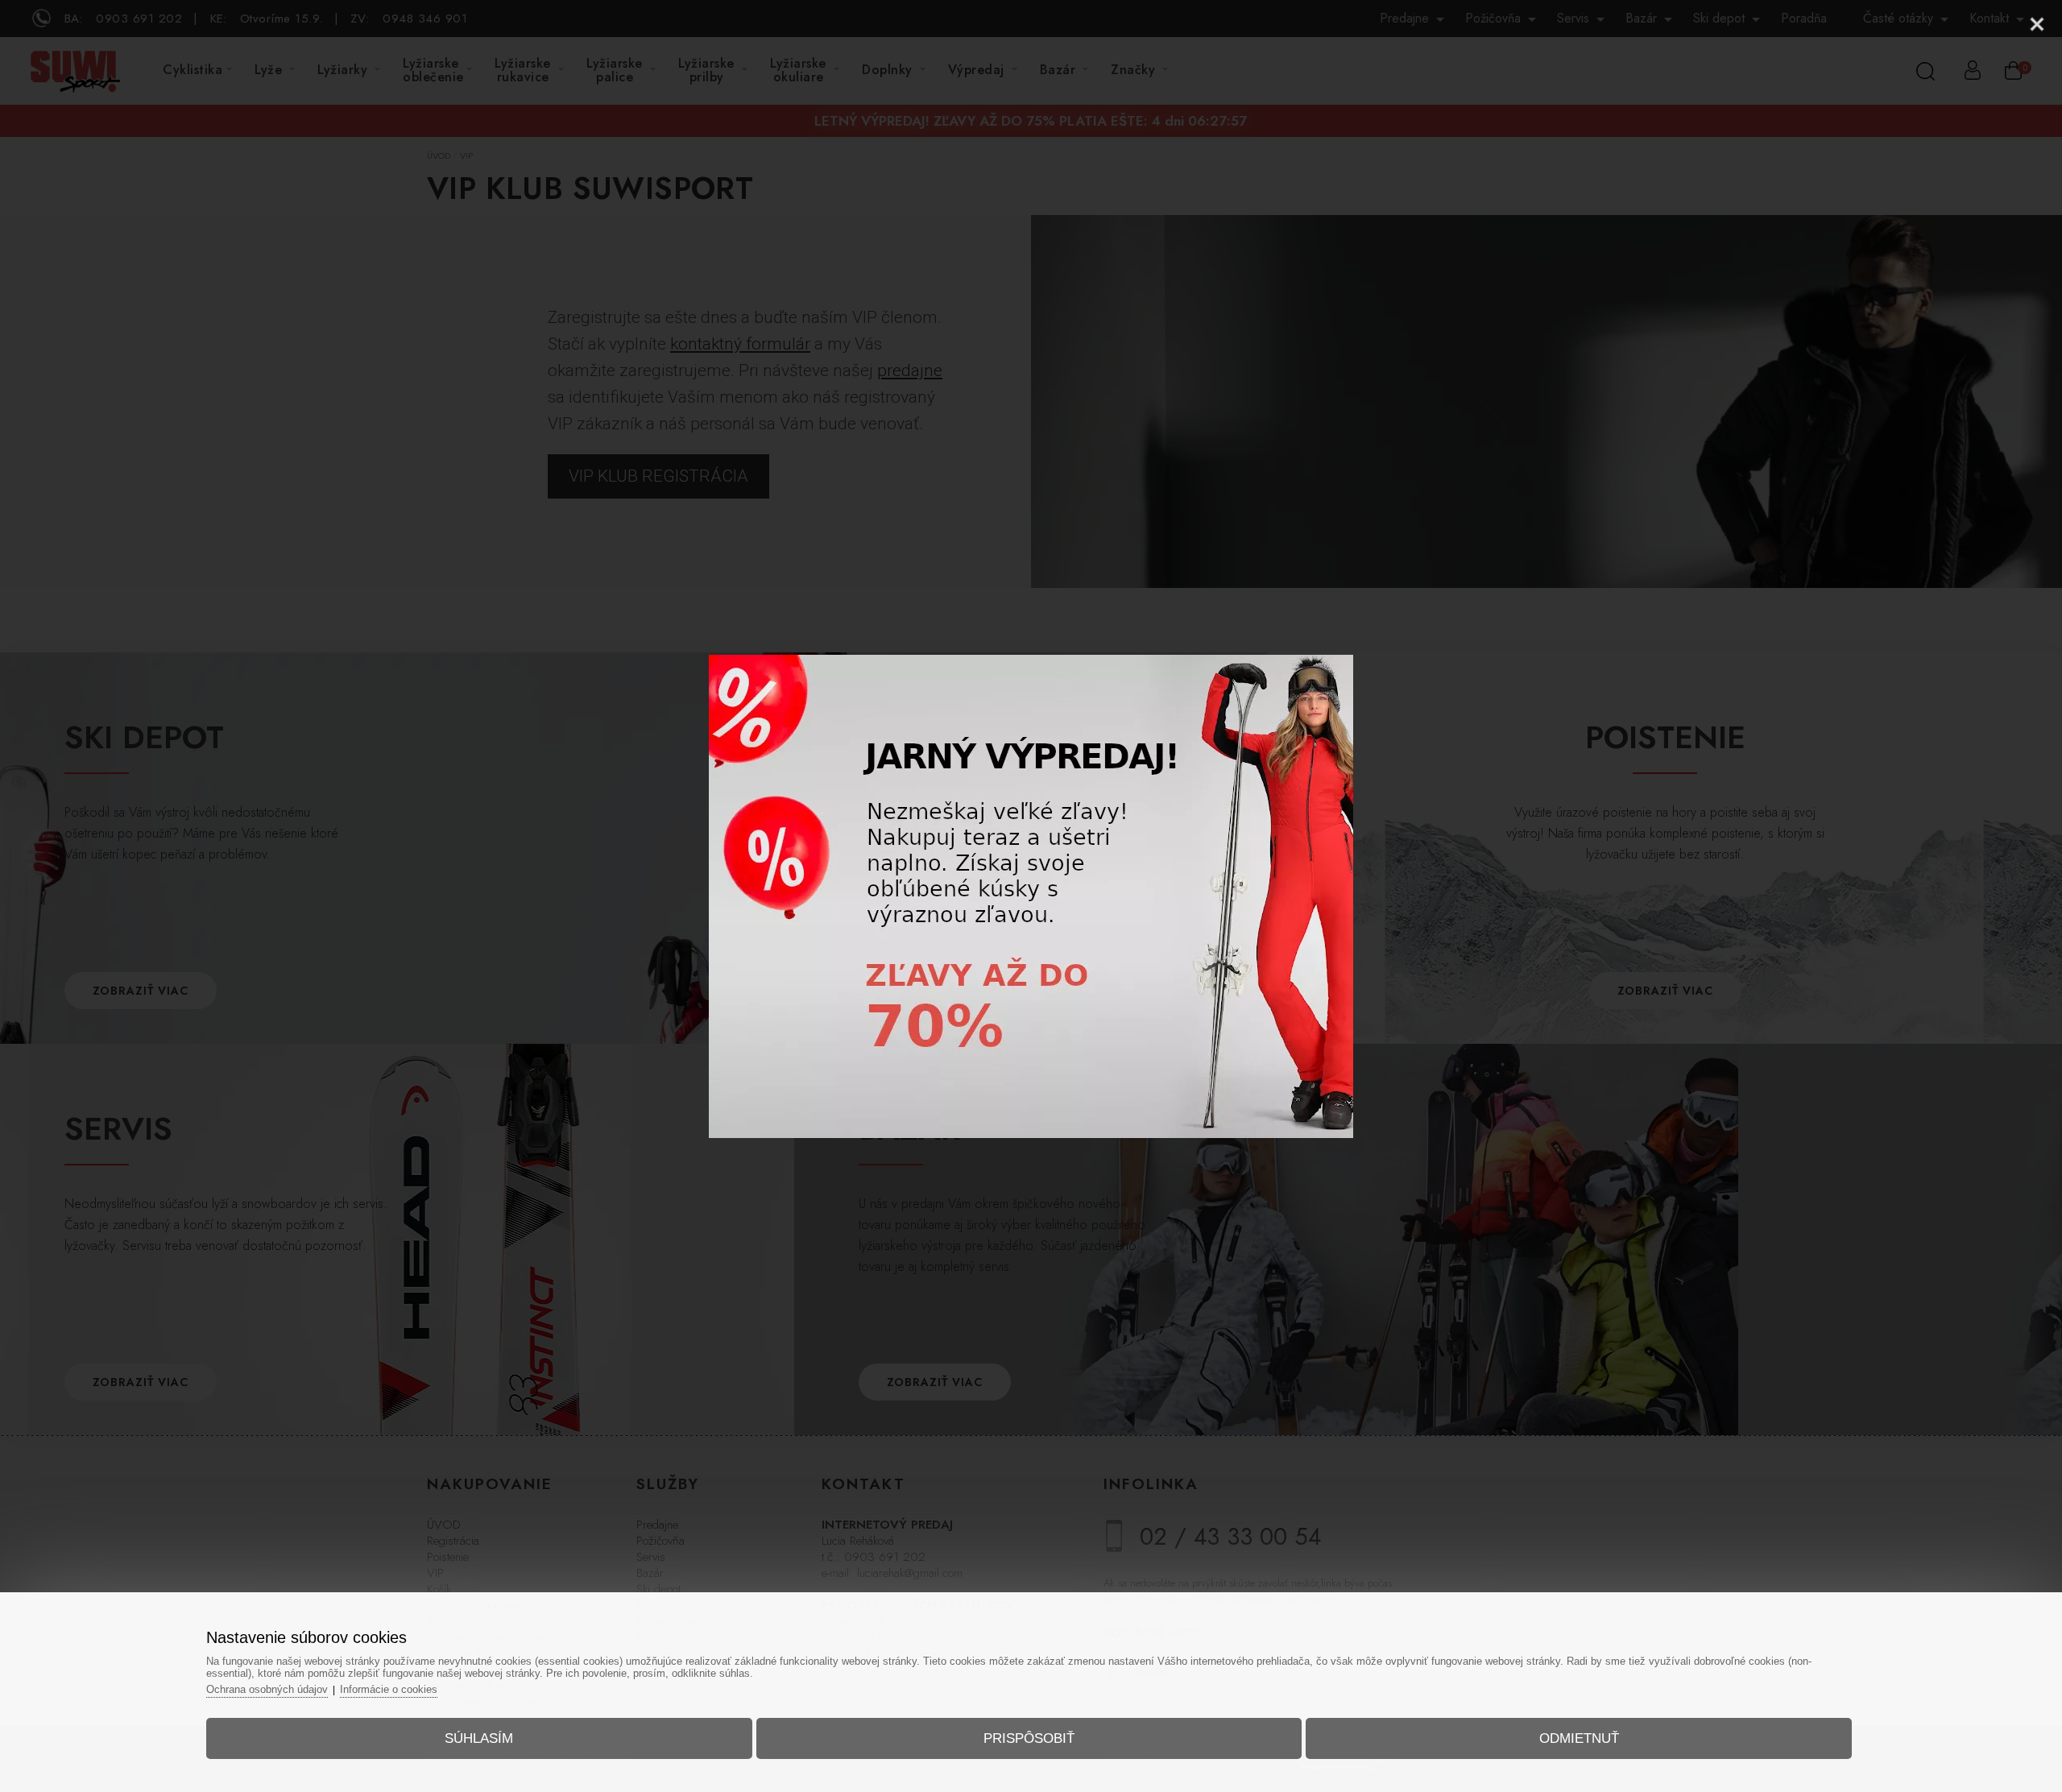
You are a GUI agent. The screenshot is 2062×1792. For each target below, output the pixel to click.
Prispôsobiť (1029, 1738)
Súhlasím (479, 1738)
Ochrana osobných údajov (267, 1689)
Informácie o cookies (389, 1689)
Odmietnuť (1579, 1738)
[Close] (2037, 24)
